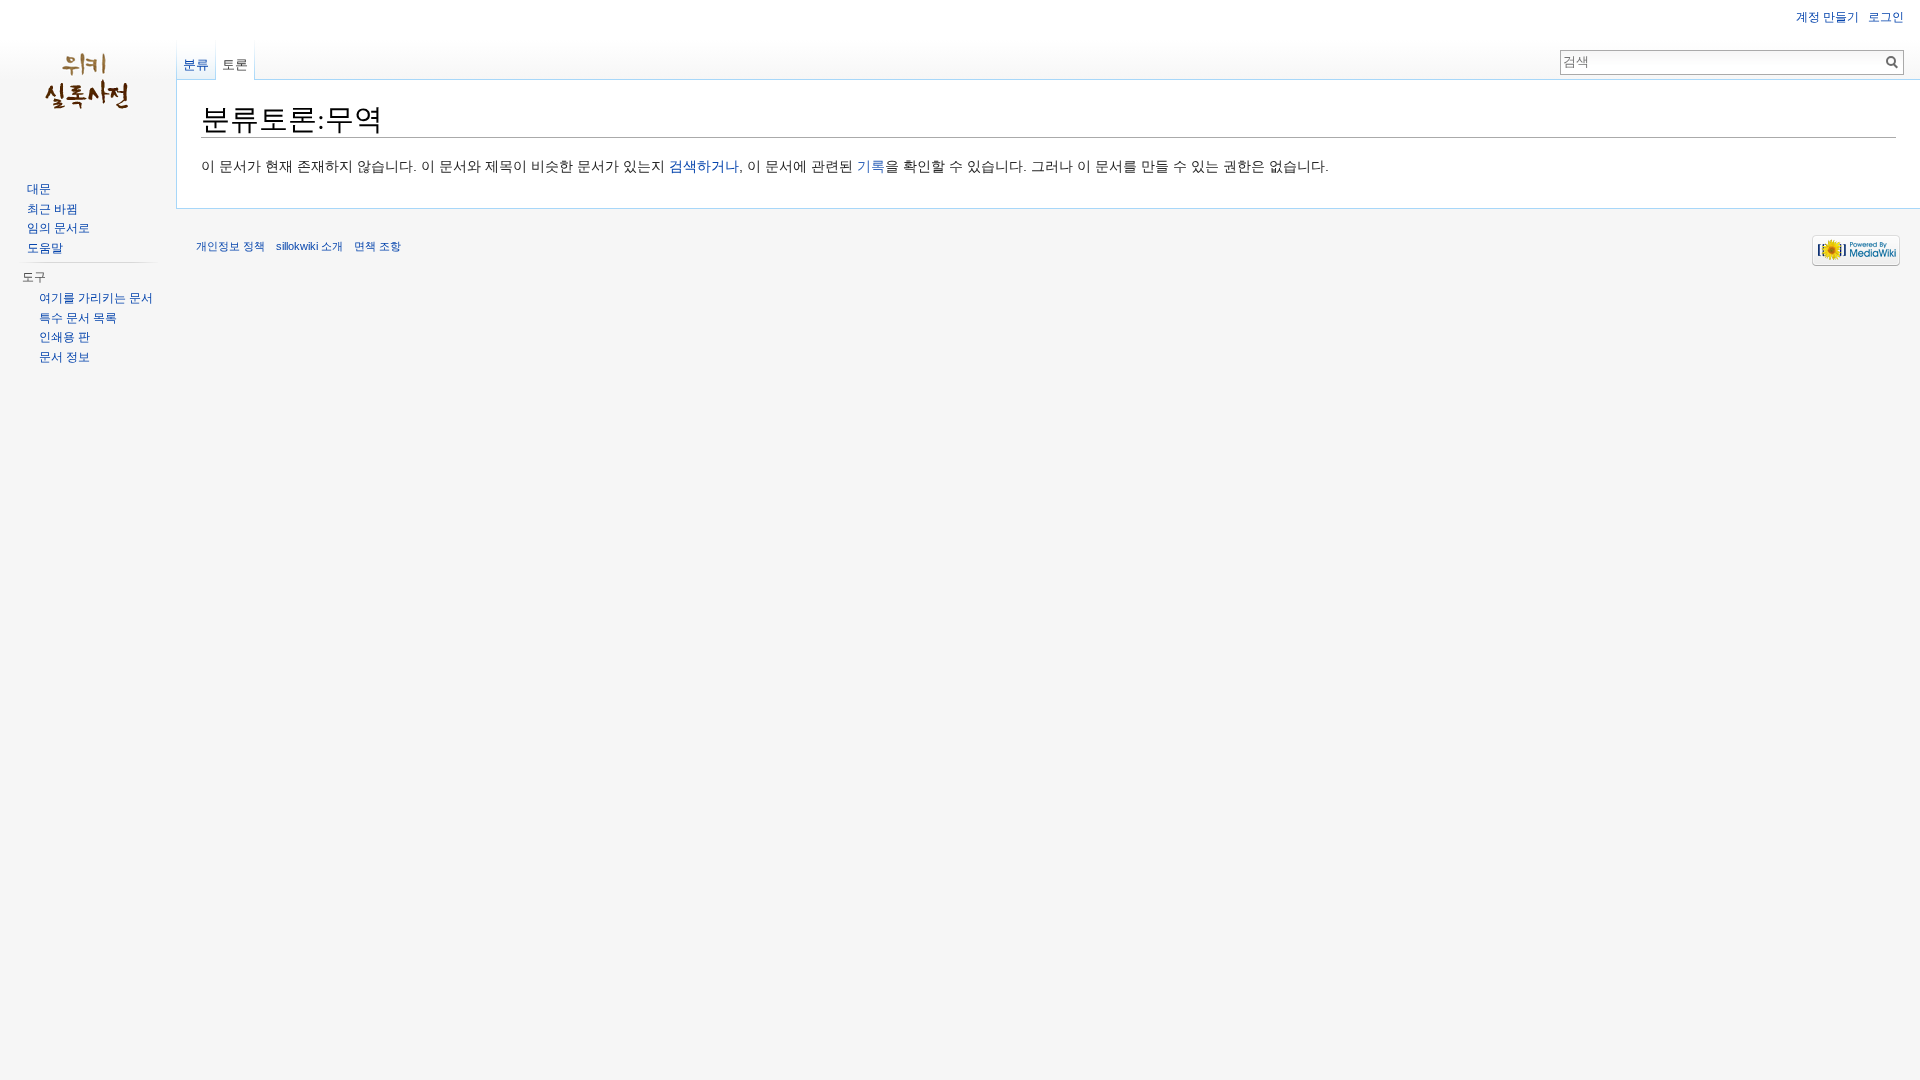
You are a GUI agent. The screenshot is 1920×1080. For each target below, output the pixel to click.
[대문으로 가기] (88, 80)
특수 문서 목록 (78, 318)
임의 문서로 (58, 228)
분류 (196, 64)
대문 (39, 189)
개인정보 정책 (230, 246)
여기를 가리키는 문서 (96, 298)
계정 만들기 (1827, 17)
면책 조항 (377, 246)
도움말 (45, 248)
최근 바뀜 (52, 209)
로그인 (1886, 17)
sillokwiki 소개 (309, 246)
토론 (235, 64)
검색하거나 (704, 166)
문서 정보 (64, 357)
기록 (871, 166)
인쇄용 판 (64, 337)
